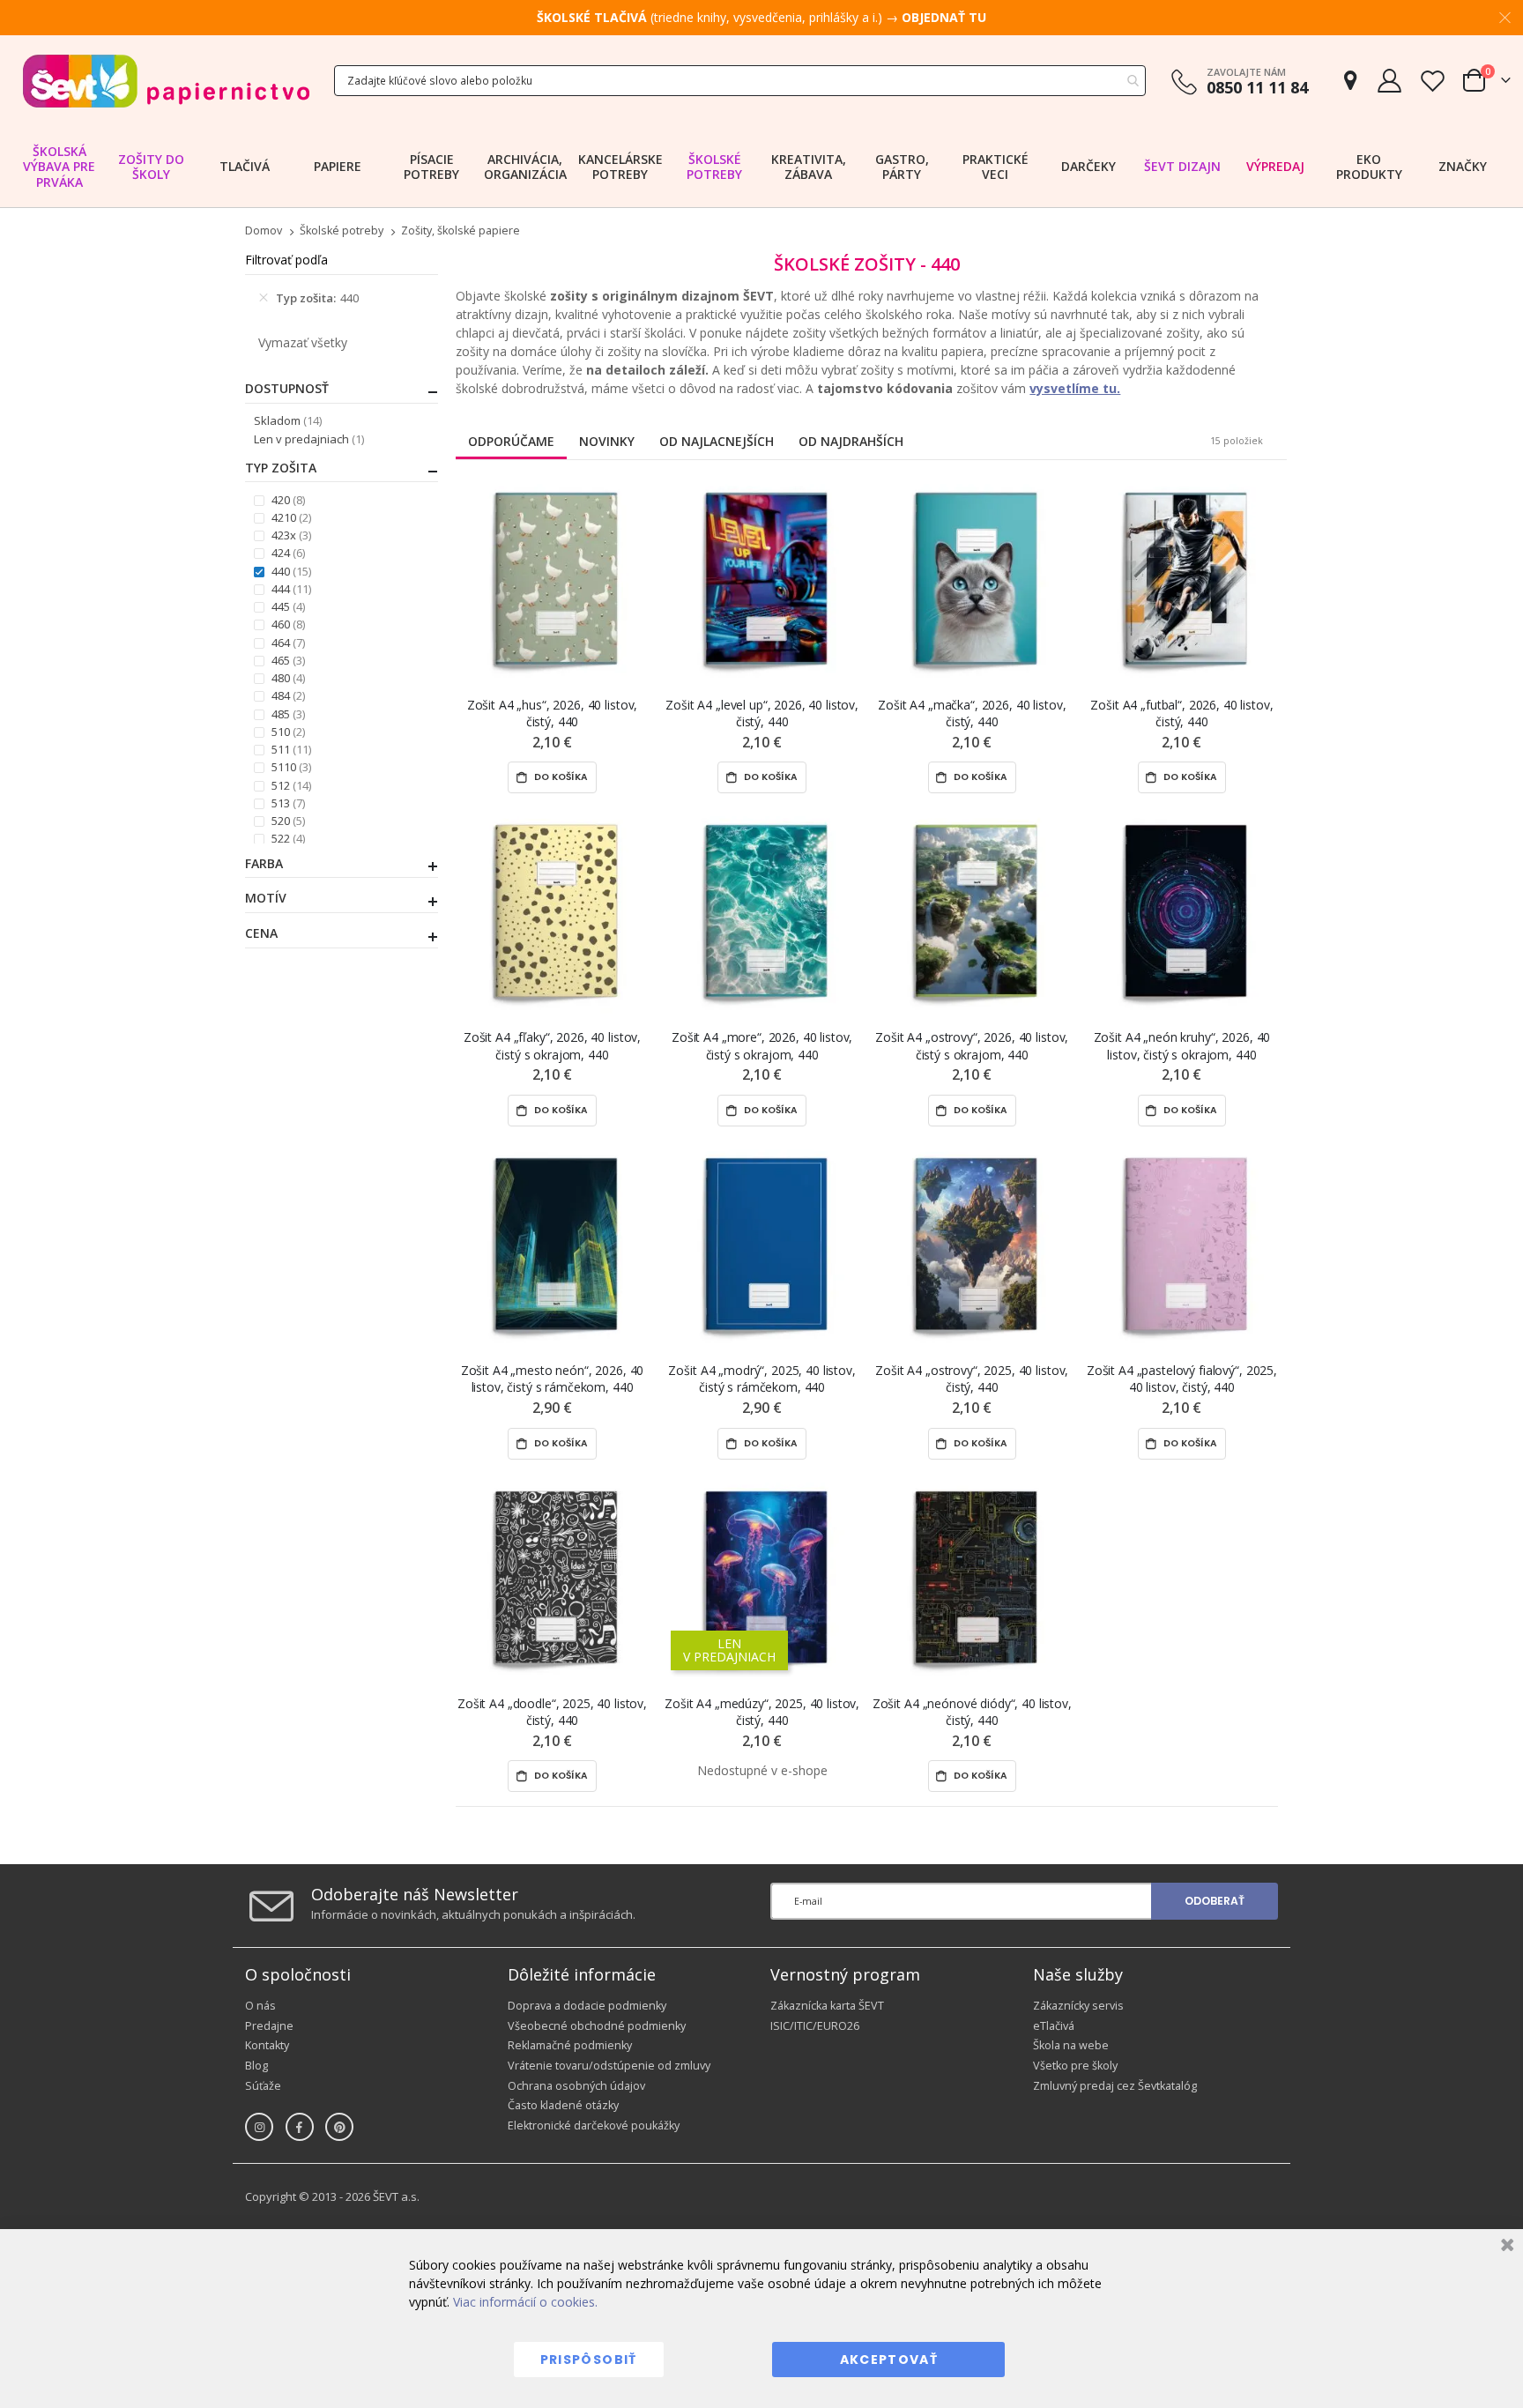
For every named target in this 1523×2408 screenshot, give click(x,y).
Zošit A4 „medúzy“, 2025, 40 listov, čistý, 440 (762, 1712)
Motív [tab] (266, 898)
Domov (264, 230)
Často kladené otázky (563, 2105)
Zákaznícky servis (1078, 2006)
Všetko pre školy (1075, 2066)
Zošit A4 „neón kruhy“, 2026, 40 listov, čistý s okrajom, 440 (1182, 1045)
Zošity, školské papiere (461, 231)
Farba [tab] (264, 864)
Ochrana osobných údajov (576, 2086)
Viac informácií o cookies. (525, 2302)
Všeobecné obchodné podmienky (597, 2026)
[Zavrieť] (1505, 2247)
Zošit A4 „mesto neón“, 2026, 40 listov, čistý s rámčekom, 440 (553, 1379)
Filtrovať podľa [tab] (286, 260)
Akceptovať (889, 2360)
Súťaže (263, 2086)
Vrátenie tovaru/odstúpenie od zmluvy (609, 2066)
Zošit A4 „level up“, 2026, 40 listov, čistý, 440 (762, 713)
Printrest (339, 2127)
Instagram (259, 2127)
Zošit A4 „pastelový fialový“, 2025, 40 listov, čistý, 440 (1182, 1379)
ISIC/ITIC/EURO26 (815, 2026)
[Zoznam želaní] (1432, 81)
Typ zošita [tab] (281, 468)
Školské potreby (342, 231)
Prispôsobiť (589, 2360)
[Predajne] (1350, 81)
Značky (1463, 166)
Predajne (269, 2026)
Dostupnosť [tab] (287, 389)
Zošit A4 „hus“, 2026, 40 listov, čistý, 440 (553, 713)
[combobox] (740, 81)
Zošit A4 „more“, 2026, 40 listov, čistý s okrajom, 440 (762, 1045)
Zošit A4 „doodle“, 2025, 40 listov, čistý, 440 (552, 1712)
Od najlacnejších (717, 441)
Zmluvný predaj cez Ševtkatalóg (1115, 2086)
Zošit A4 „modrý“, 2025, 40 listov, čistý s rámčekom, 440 (761, 1379)
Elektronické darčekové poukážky (594, 2126)
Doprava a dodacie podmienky (587, 2006)
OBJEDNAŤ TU (944, 17)
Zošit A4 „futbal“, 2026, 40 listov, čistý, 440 (1181, 713)
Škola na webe (1071, 2045)
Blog (256, 2066)
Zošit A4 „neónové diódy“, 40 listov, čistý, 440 (972, 1712)
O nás (260, 2006)
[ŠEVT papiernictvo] (166, 81)
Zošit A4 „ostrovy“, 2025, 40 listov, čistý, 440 (972, 1379)
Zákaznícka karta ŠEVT (827, 2006)
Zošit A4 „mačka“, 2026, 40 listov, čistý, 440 (972, 713)
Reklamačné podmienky (570, 2045)
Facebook (300, 2127)
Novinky (607, 441)
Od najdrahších (851, 441)
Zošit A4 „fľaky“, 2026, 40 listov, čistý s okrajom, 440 (552, 1045)
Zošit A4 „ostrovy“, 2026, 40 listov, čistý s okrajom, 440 (972, 1045)
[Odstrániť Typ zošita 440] (264, 298)
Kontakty (267, 2045)
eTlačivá (1054, 2026)
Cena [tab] (261, 933)
